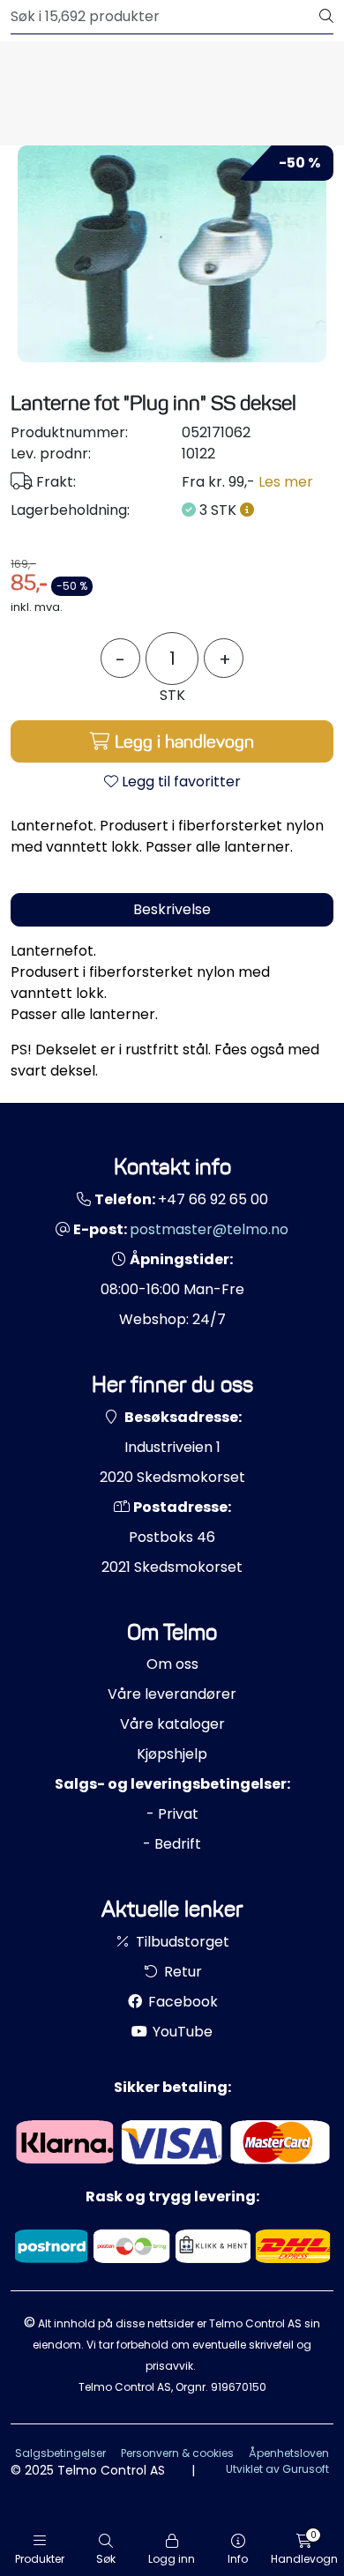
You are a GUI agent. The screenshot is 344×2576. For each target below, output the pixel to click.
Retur (181, 1972)
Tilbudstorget (181, 1942)
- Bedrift (172, 1844)
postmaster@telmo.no (209, 1229)
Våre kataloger (172, 1724)
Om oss (172, 1664)
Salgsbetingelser (60, 2453)
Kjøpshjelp (172, 1754)
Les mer (286, 482)
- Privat (172, 1814)
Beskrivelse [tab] (172, 909)
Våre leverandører (172, 1694)
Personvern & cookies (177, 2453)
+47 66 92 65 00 (213, 1199)
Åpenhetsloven (289, 2453)
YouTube (181, 2032)
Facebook (181, 2002)
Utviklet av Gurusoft (277, 2469)
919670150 (239, 2387)
